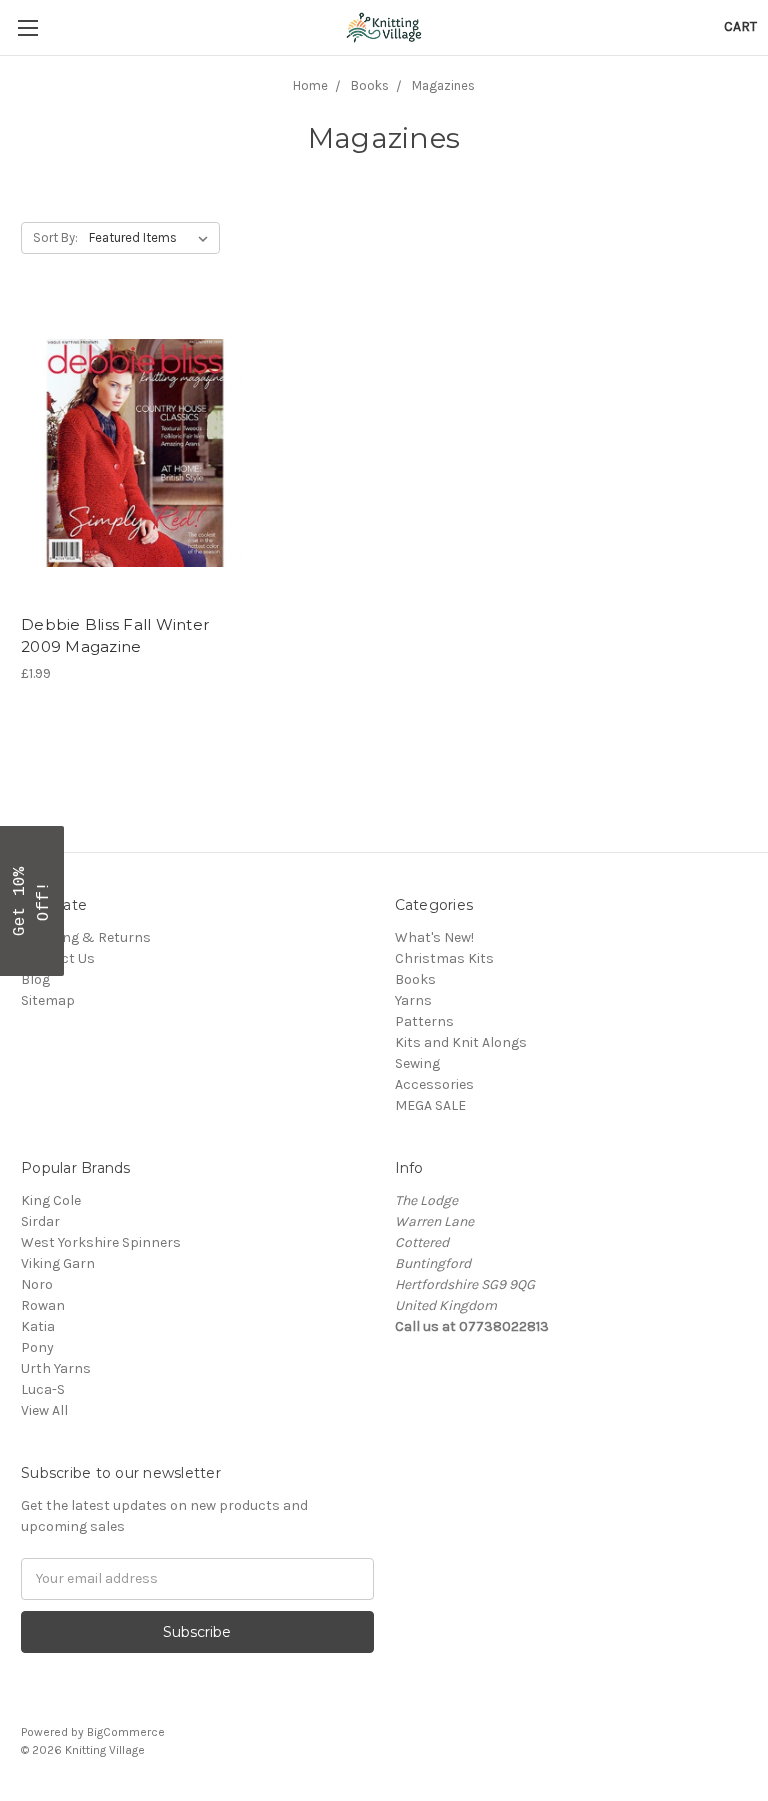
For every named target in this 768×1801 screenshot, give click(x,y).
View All (44, 1410)
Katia (38, 1326)
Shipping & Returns (86, 937)
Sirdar (40, 1221)
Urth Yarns (56, 1368)
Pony (37, 1347)
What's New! (434, 937)
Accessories (434, 1084)
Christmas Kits (444, 958)
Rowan (43, 1305)
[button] (32, 901)
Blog (35, 979)
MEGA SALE (430, 1105)
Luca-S (43, 1389)
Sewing (417, 1063)
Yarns (413, 1000)
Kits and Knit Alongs (461, 1042)
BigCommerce (126, 1732)
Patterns (424, 1021)
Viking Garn (58, 1263)
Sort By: (55, 237)
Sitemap (48, 1000)
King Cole (51, 1200)
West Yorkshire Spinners (101, 1242)
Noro (37, 1284)
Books (415, 979)
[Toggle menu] (27, 27)
